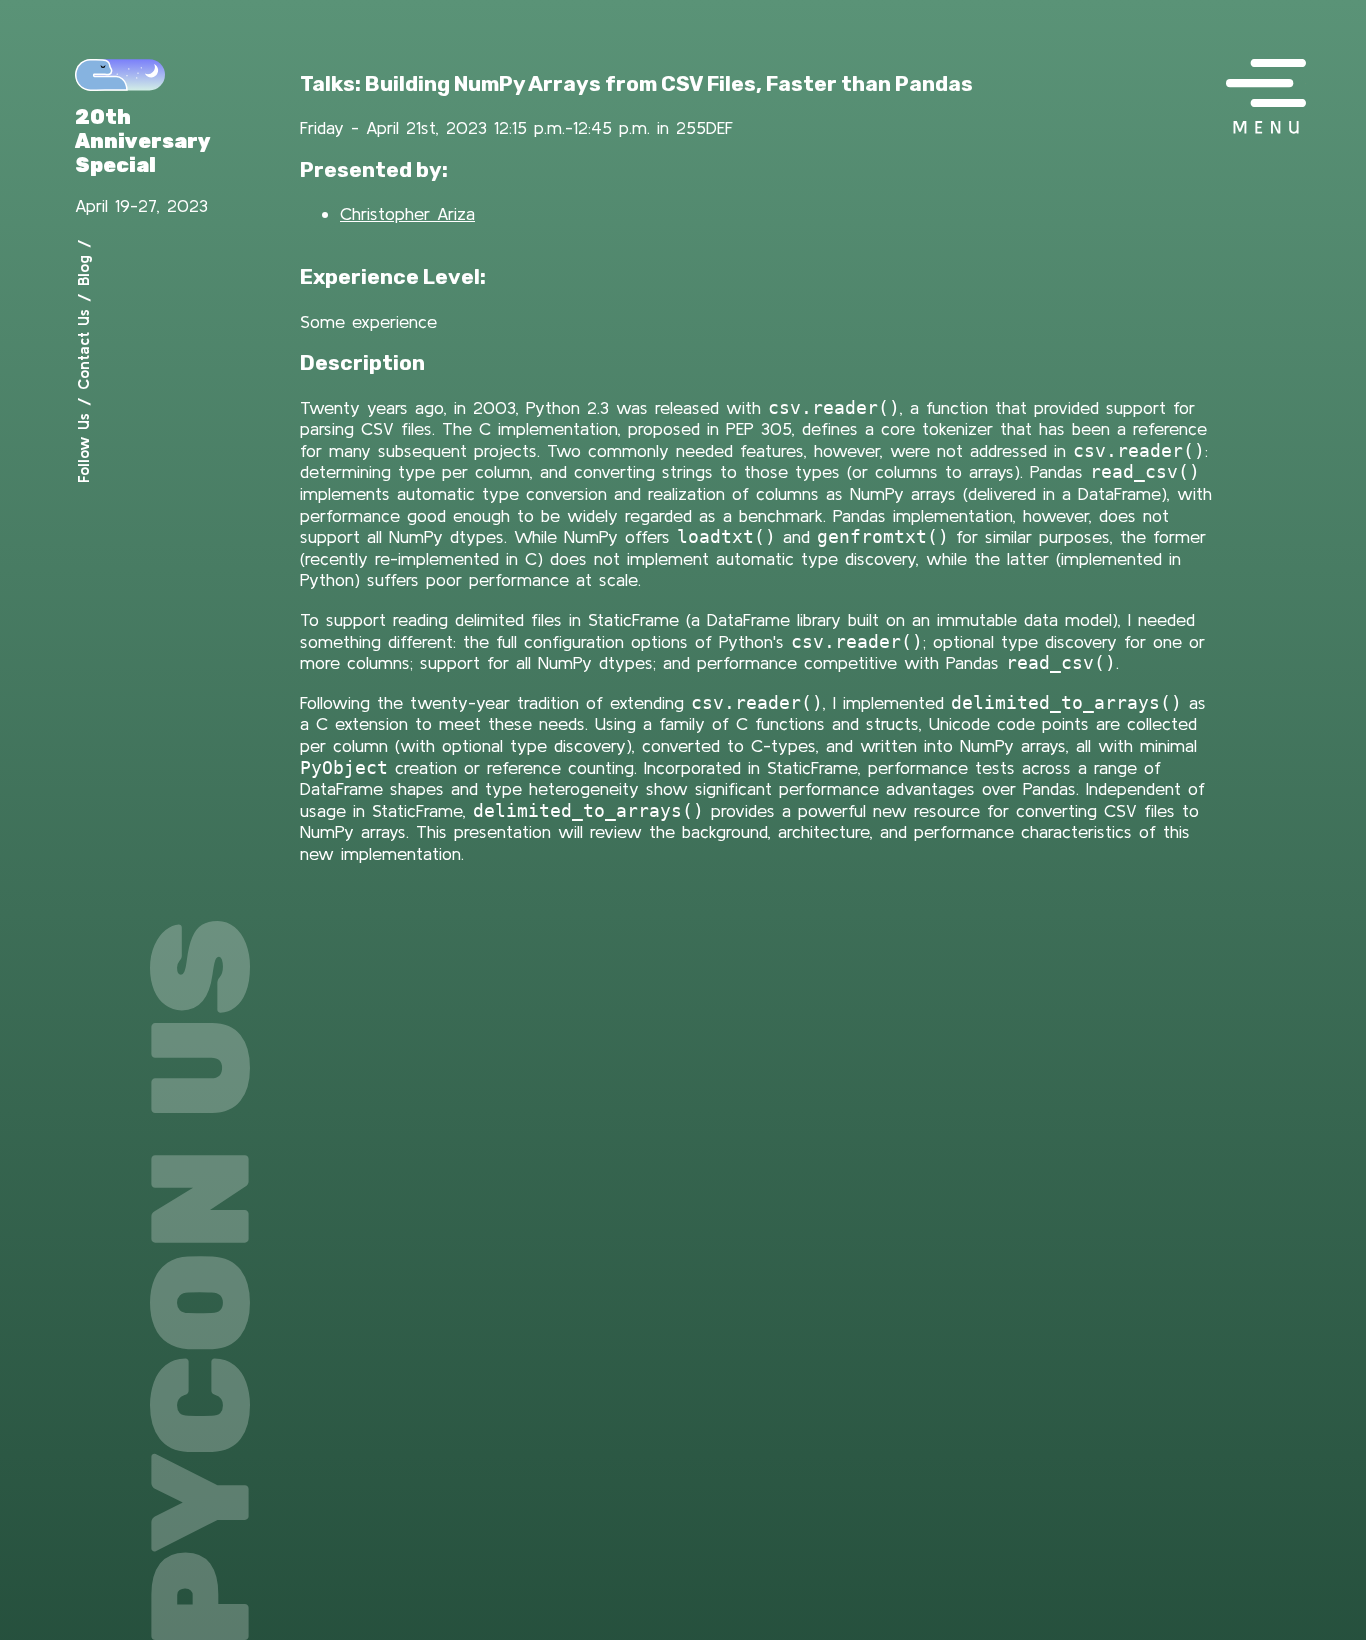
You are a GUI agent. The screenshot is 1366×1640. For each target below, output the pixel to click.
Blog (83, 270)
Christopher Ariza (407, 213)
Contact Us (83, 349)
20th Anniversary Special (143, 141)
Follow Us (83, 448)
